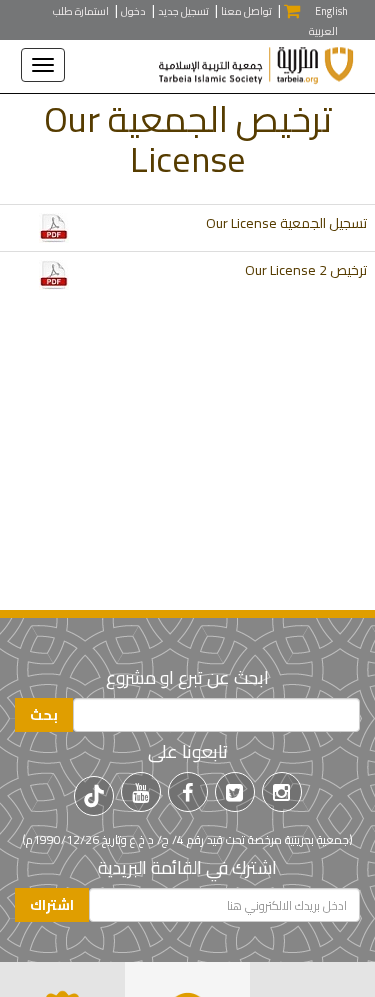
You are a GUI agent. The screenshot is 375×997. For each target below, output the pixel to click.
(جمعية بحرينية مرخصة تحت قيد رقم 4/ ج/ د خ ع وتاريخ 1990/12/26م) (187, 839)
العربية (323, 31)
